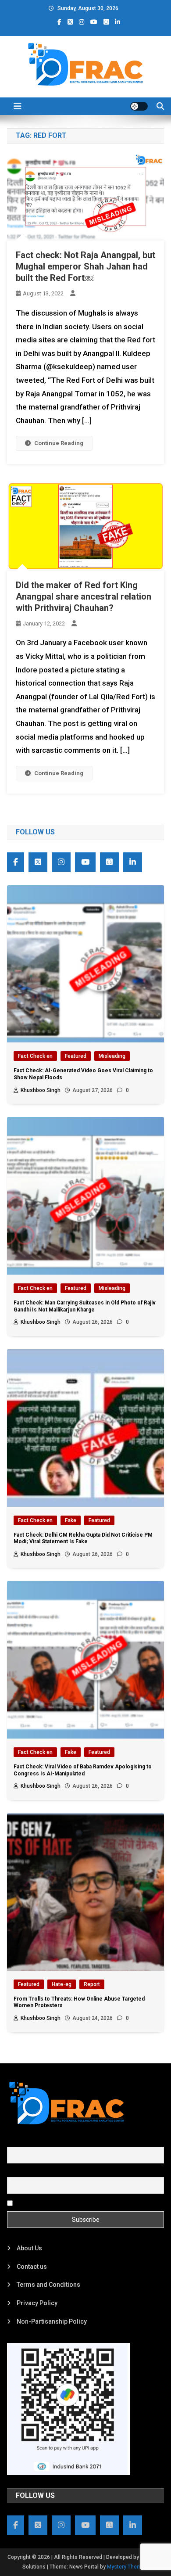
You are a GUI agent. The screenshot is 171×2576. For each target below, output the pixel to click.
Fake (71, 1520)
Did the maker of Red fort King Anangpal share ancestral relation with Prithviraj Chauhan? (84, 596)
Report (92, 1984)
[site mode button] (139, 106)
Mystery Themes (127, 2567)
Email (15, 2172)
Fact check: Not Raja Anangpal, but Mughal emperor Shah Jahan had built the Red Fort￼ (85, 266)
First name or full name (39, 2142)
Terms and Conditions (48, 2285)
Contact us (32, 2267)
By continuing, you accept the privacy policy (76, 2202)
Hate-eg (62, 1984)
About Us (29, 2248)
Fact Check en (35, 1056)
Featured (76, 1056)
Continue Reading (59, 443)
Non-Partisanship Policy (52, 2321)
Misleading (112, 1056)
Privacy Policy (37, 2303)
